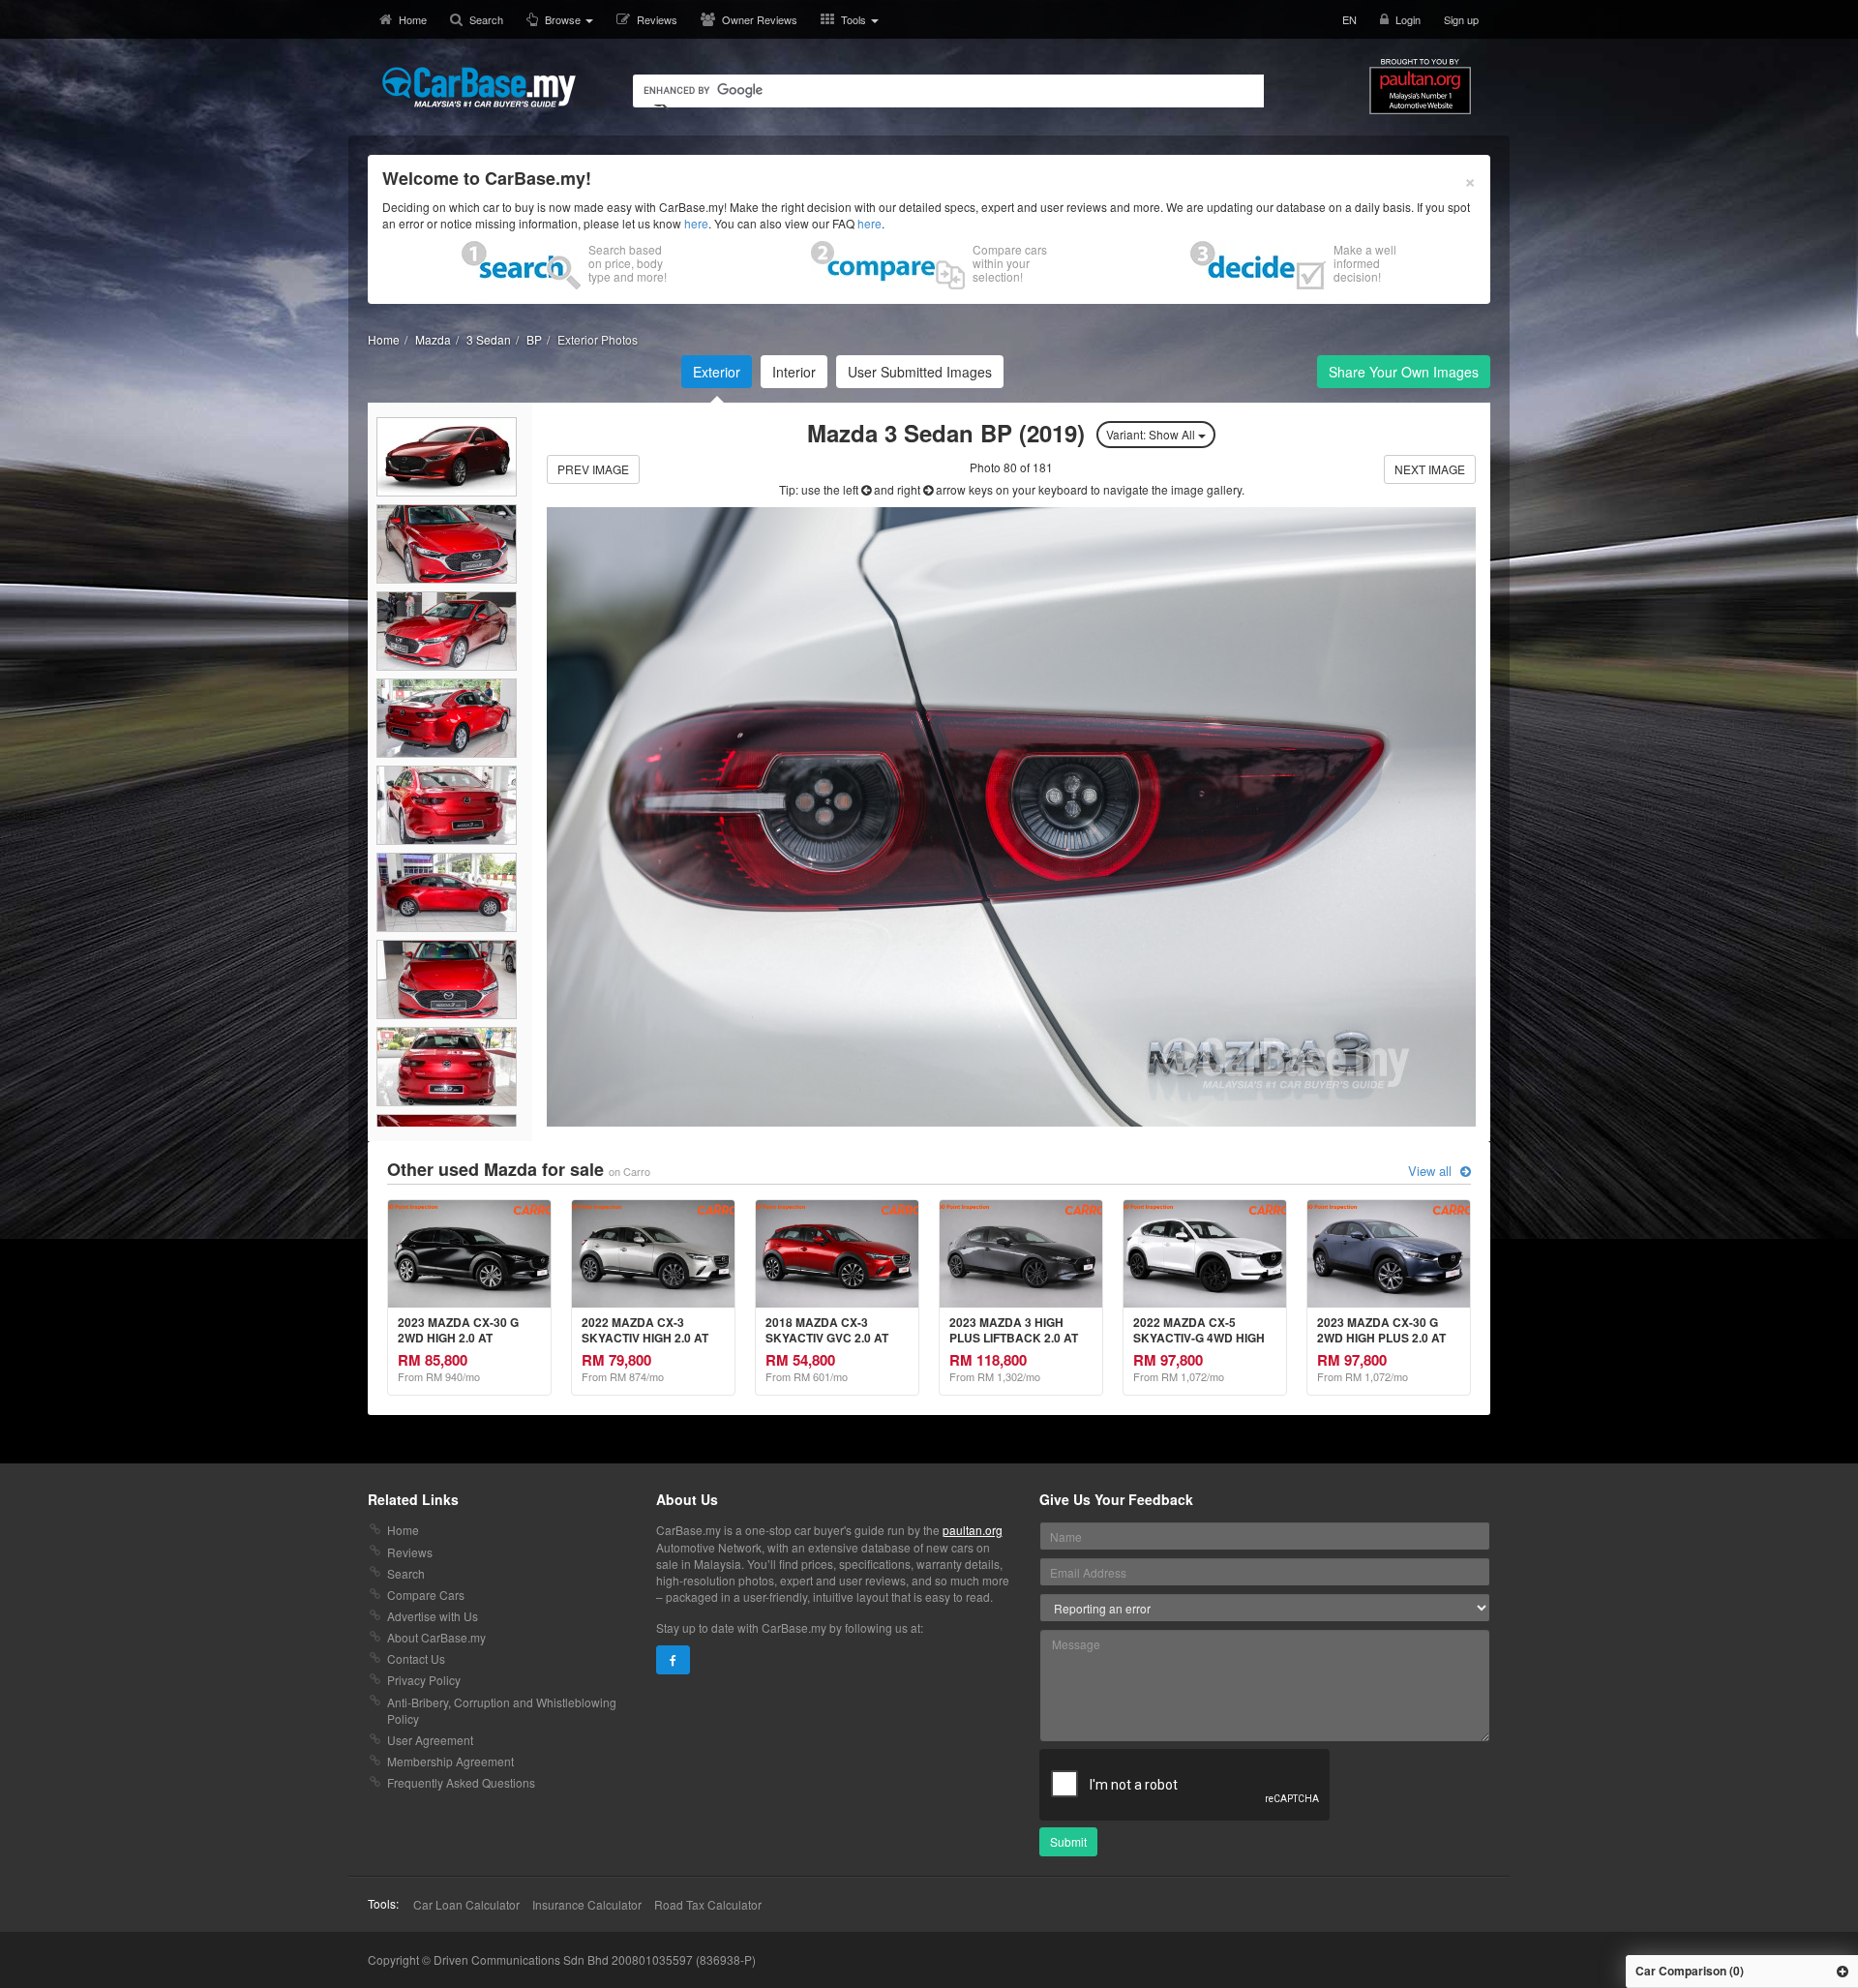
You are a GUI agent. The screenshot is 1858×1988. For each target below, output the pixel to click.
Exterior (717, 372)
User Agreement (430, 1740)
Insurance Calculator (587, 1904)
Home (413, 19)
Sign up (1461, 19)
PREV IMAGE (593, 469)
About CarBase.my (436, 1637)
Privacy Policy (424, 1680)
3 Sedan (489, 339)
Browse (564, 19)
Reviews (657, 19)
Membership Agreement (450, 1761)
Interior (794, 372)
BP (534, 339)
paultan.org (973, 1530)
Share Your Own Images (1404, 372)
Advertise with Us (433, 1616)
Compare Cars (426, 1595)
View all (1432, 1171)
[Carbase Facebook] (673, 1660)
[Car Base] (479, 87)
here (696, 223)
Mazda (433, 339)
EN (1349, 19)
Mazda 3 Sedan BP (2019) (949, 433)
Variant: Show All (1152, 434)
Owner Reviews (760, 19)
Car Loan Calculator (466, 1904)
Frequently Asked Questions (461, 1782)
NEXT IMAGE (1430, 469)
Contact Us (416, 1658)
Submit (1068, 1841)
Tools (855, 19)
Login (1408, 19)
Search (486, 19)
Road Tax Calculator (708, 1904)
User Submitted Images (920, 372)
